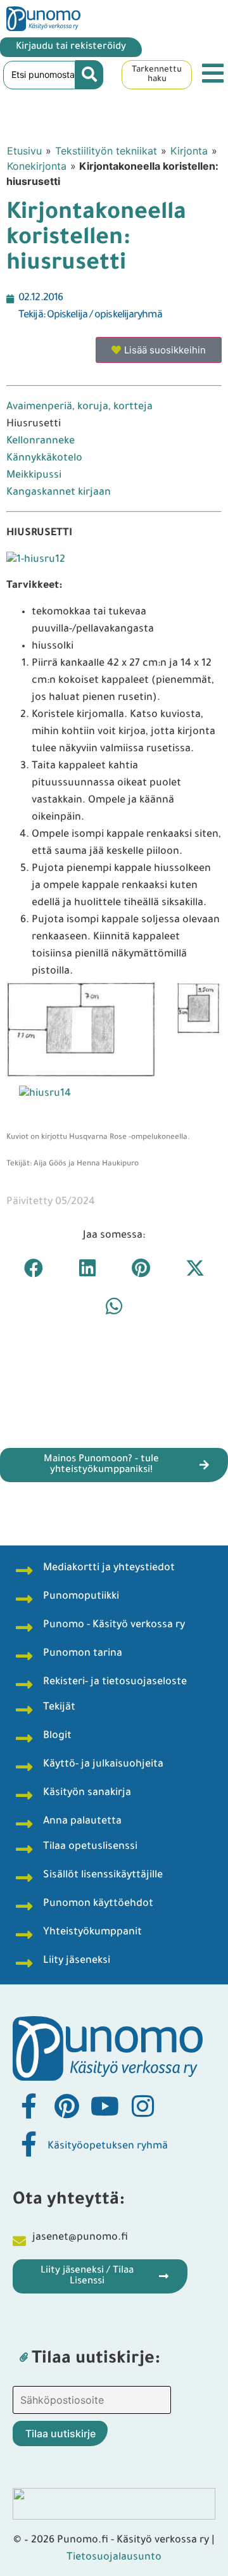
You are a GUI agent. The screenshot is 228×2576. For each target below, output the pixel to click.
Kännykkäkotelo (44, 459)
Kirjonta (189, 151)
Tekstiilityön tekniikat (106, 151)
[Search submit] (89, 75)
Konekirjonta (37, 166)
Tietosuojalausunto (114, 2558)
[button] (33, 1268)
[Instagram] (142, 2106)
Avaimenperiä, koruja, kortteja (79, 407)
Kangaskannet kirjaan (59, 493)
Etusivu (24, 151)
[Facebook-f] (28, 2106)
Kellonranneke (41, 441)
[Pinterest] (66, 2106)
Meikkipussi (34, 476)
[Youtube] (104, 2106)
